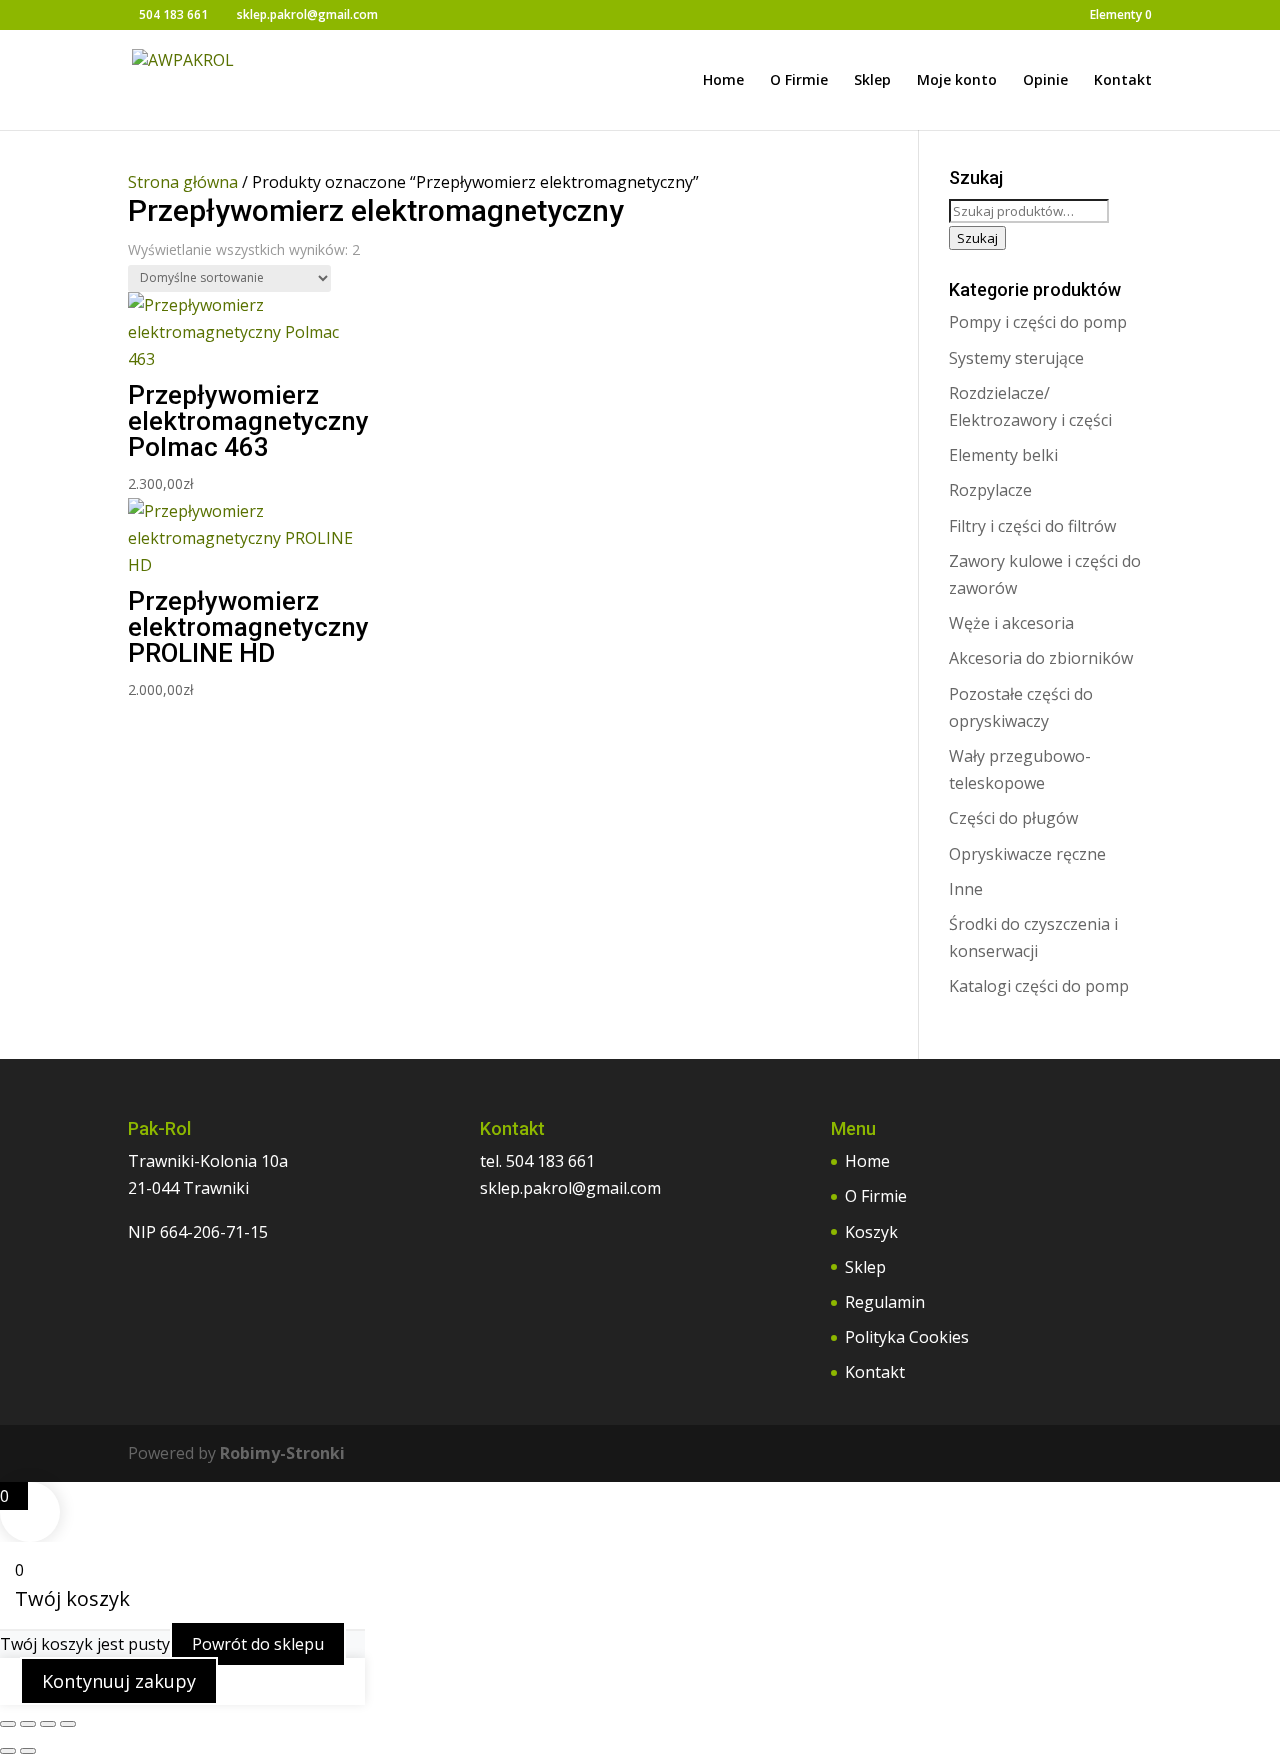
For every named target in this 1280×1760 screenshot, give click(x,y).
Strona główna (183, 182)
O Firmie (799, 81)
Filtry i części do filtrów (1032, 526)
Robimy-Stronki (282, 1453)
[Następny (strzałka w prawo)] (28, 1751)
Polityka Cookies (907, 1337)
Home (723, 81)
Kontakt (1123, 81)
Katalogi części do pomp (1039, 986)
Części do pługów (1013, 818)
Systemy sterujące (1016, 358)
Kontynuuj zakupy (119, 1681)
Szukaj (977, 238)
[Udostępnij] (48, 1724)
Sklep (872, 81)
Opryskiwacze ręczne (1027, 854)
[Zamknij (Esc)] (68, 1724)
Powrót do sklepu (258, 1644)
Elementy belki (1003, 455)
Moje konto (957, 81)
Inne (966, 889)
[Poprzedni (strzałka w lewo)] (8, 1751)
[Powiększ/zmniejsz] (8, 1724)
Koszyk (871, 1232)
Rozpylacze (990, 490)
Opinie (1045, 81)
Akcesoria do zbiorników (1041, 658)
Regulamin (885, 1302)
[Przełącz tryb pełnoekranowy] (28, 1724)
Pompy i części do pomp (1038, 322)
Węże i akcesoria (1011, 623)
